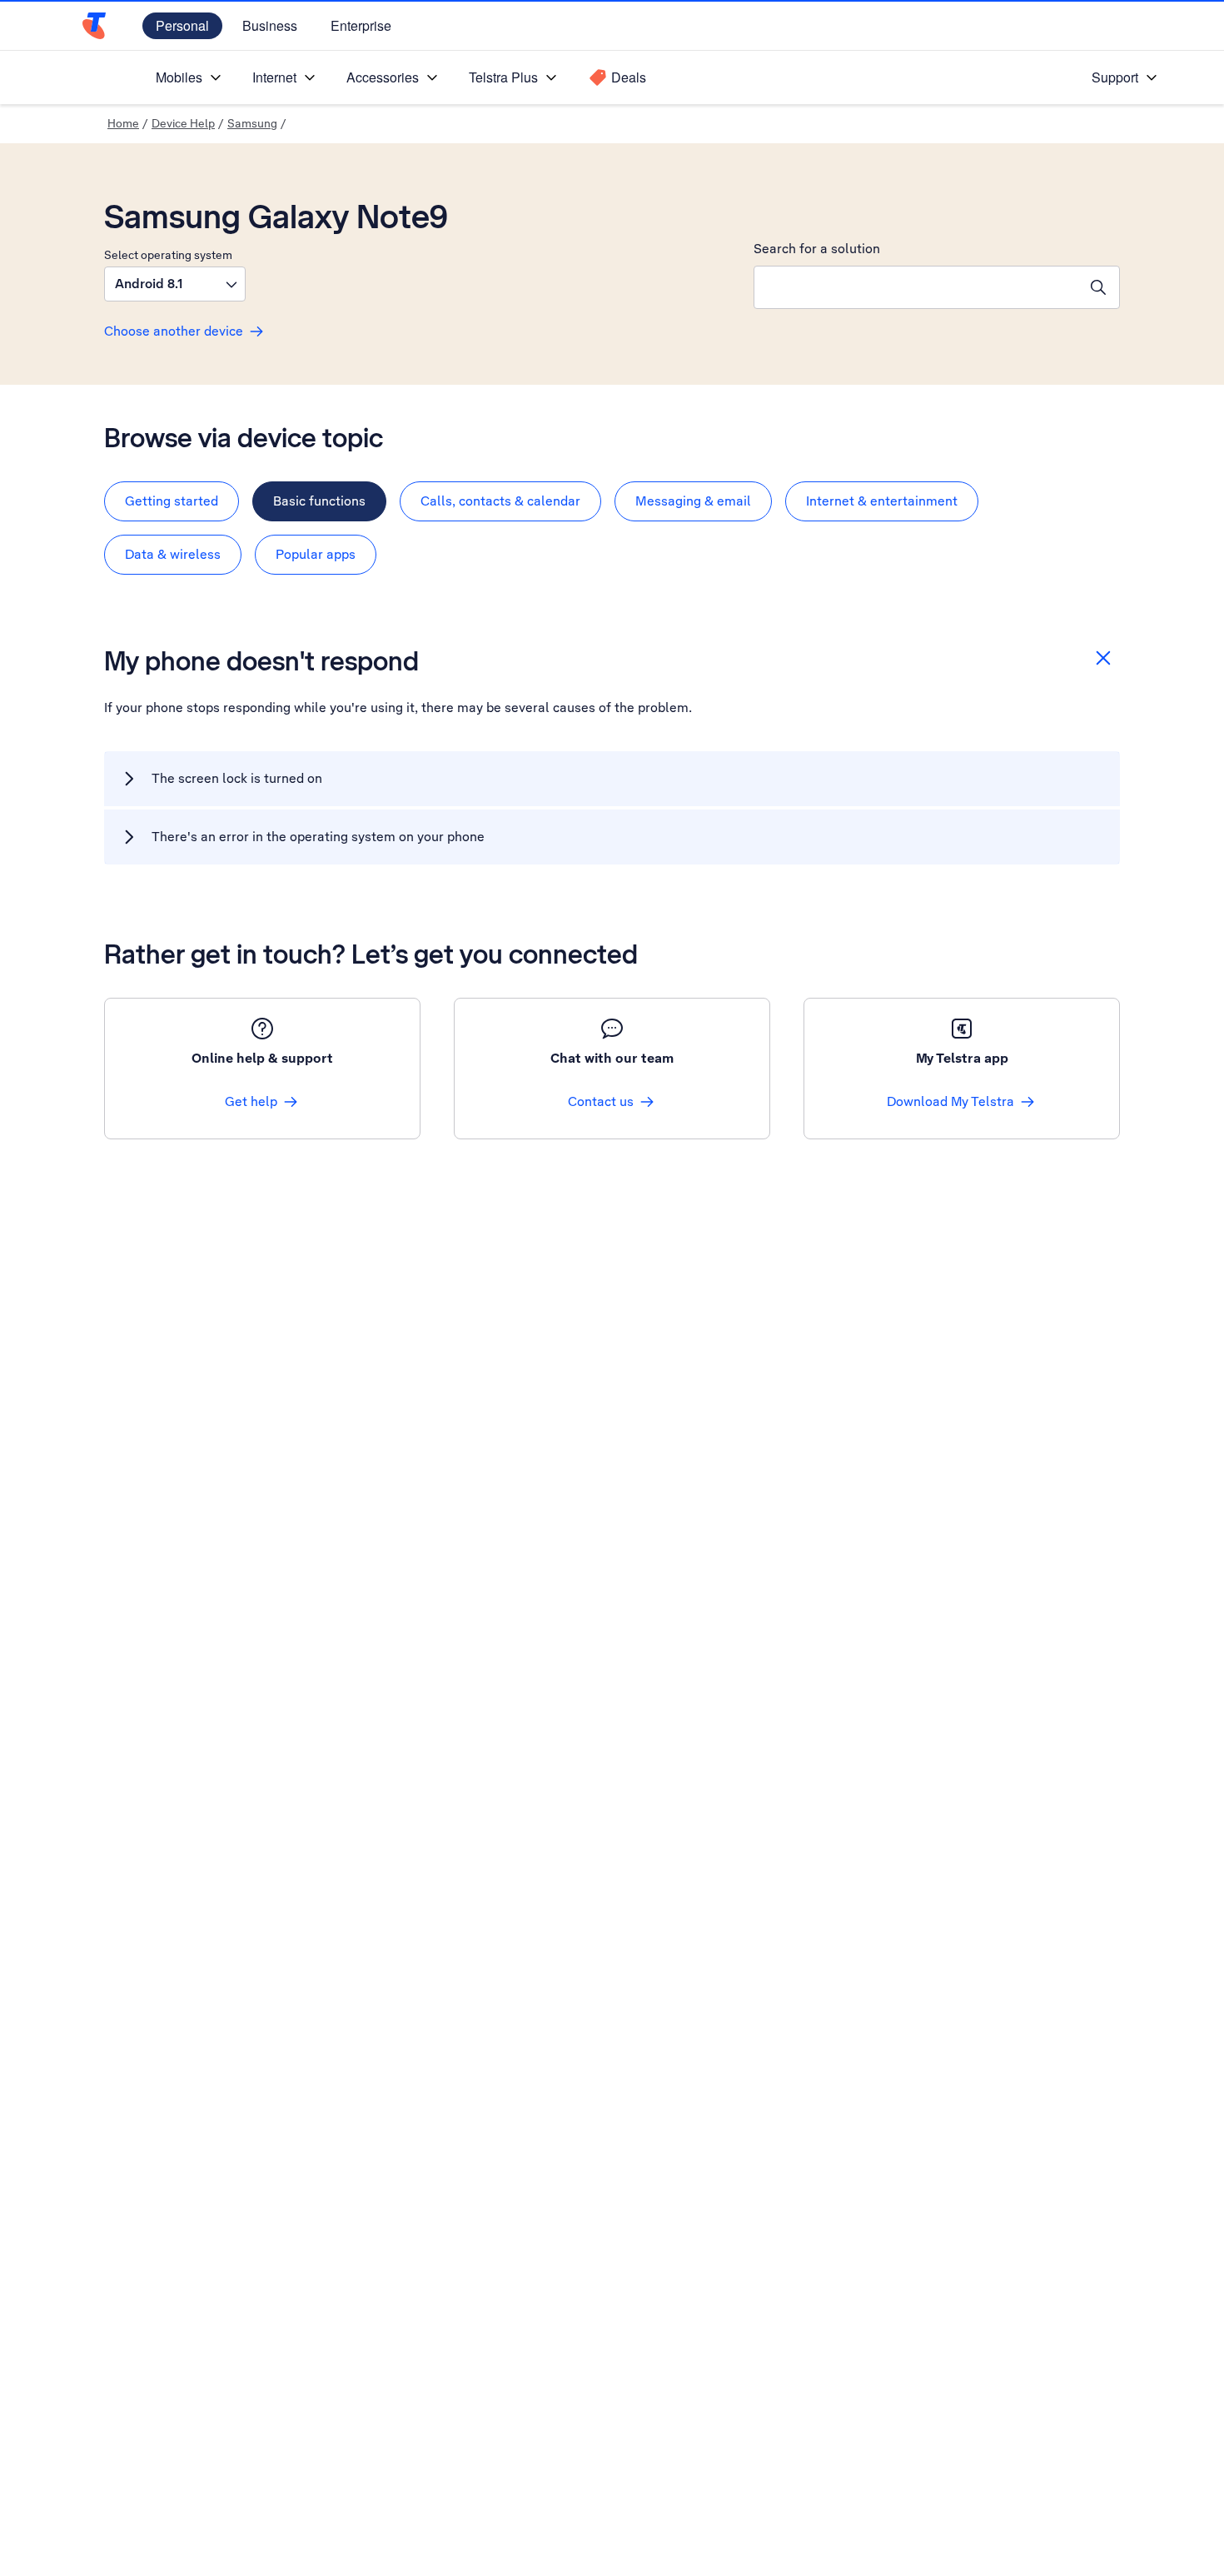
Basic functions (319, 501)
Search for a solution (817, 249)
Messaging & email (693, 501)
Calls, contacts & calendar (500, 501)
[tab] (172, 501)
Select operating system (168, 255)
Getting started (172, 501)
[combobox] (916, 287)
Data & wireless (173, 554)
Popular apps (316, 554)
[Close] (1103, 658)
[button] (175, 284)
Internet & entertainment (882, 501)
